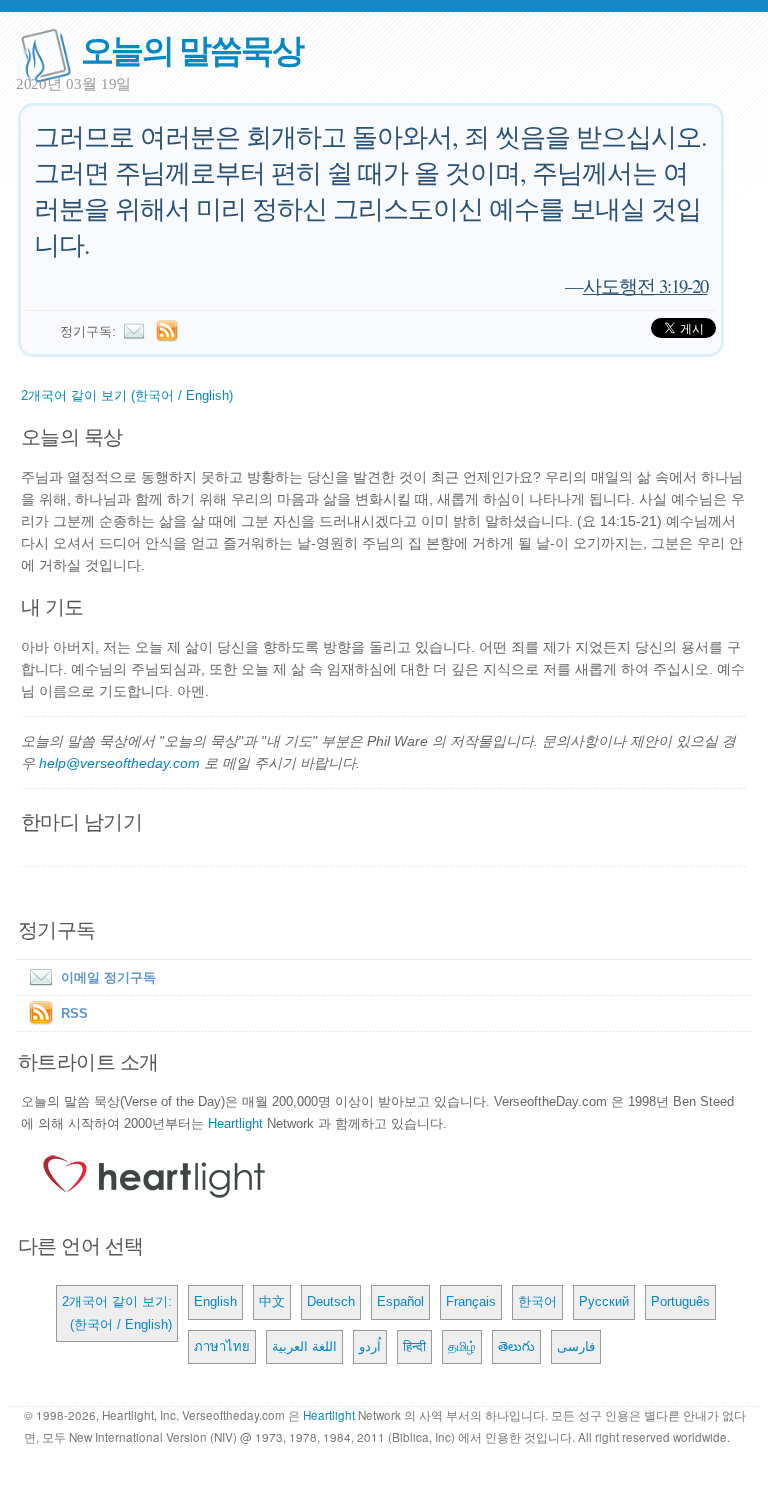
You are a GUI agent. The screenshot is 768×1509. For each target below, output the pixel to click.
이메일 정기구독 (108, 977)
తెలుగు (516, 1346)
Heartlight (235, 1123)
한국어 (537, 1301)
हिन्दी (414, 1346)
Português (680, 1301)
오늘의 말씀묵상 (192, 48)
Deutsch (331, 1301)
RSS (74, 1013)
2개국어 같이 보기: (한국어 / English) (117, 1312)
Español (400, 1301)
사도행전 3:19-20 (645, 285)
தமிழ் (462, 1346)
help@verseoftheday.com (119, 763)
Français (471, 1301)
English (215, 1301)
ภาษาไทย (222, 1346)
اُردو (370, 1346)
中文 (272, 1301)
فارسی (576, 1346)
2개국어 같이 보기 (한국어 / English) (127, 395)
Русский (604, 1301)
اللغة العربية (304, 1346)
